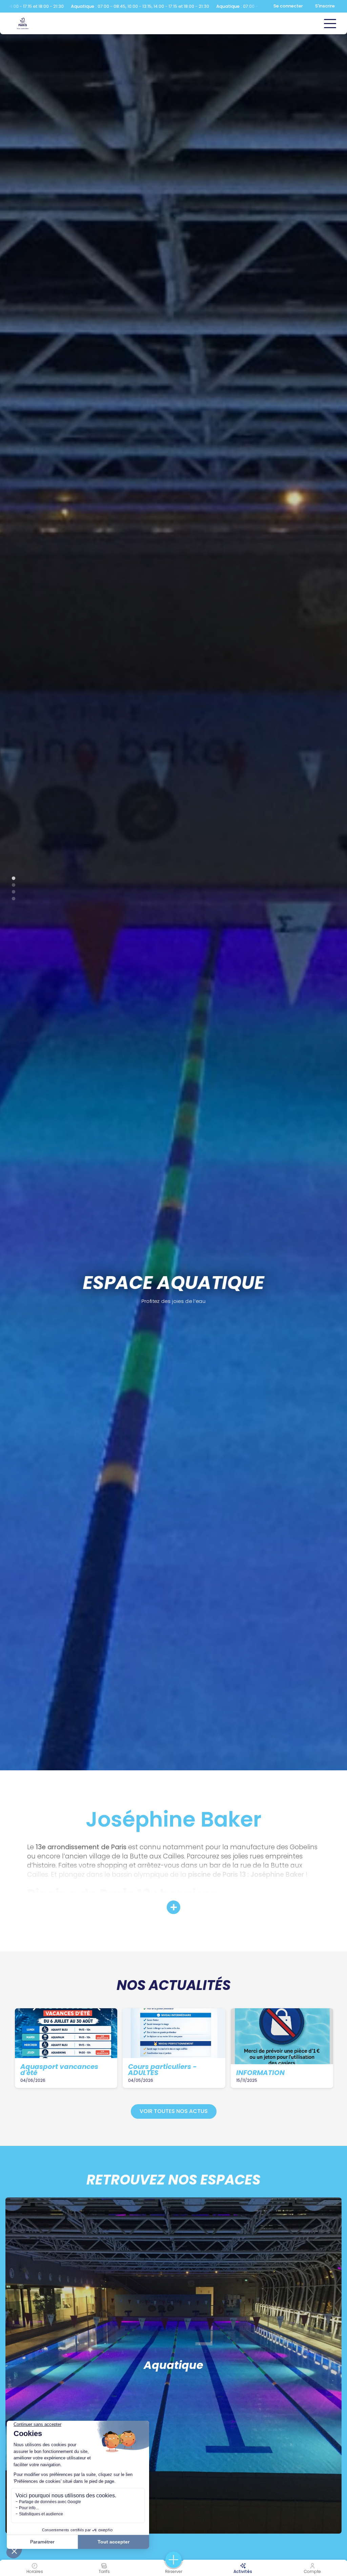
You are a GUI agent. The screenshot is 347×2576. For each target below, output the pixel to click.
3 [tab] (10, 1293)
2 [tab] (10, 1286)
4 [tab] (10, 1300)
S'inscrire (325, 6)
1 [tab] (10, 1280)
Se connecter (288, 6)
